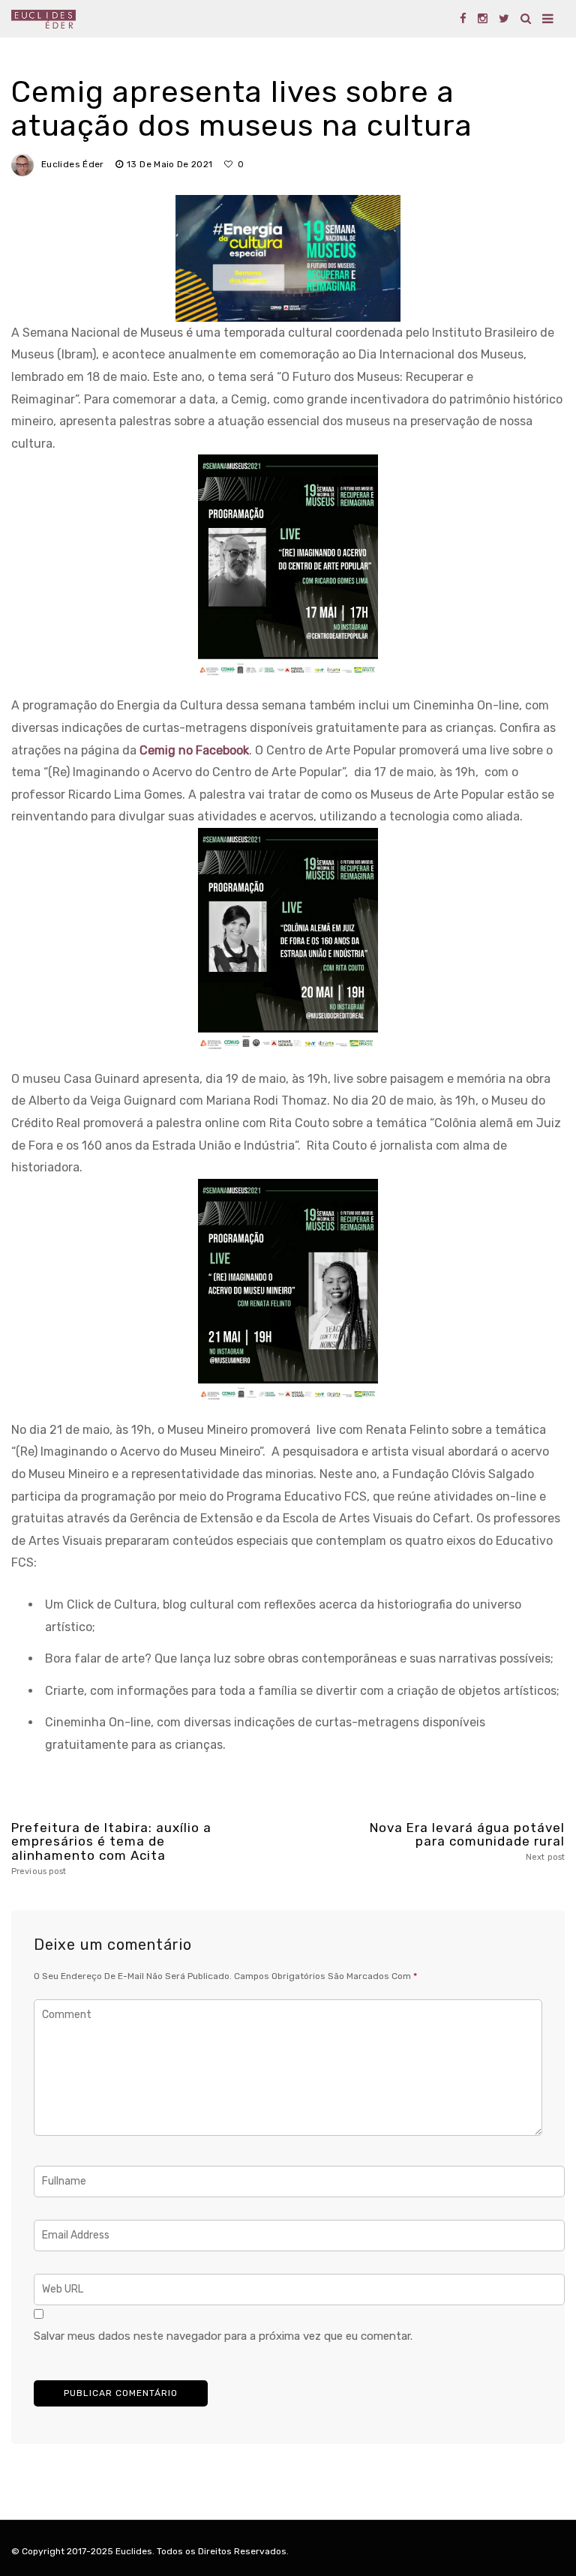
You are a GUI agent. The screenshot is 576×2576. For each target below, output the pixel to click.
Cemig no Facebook (193, 750)
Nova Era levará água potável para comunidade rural (467, 1841)
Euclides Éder (73, 164)
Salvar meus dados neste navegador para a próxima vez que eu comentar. (223, 2336)
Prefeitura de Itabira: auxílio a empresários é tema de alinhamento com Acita (111, 1849)
